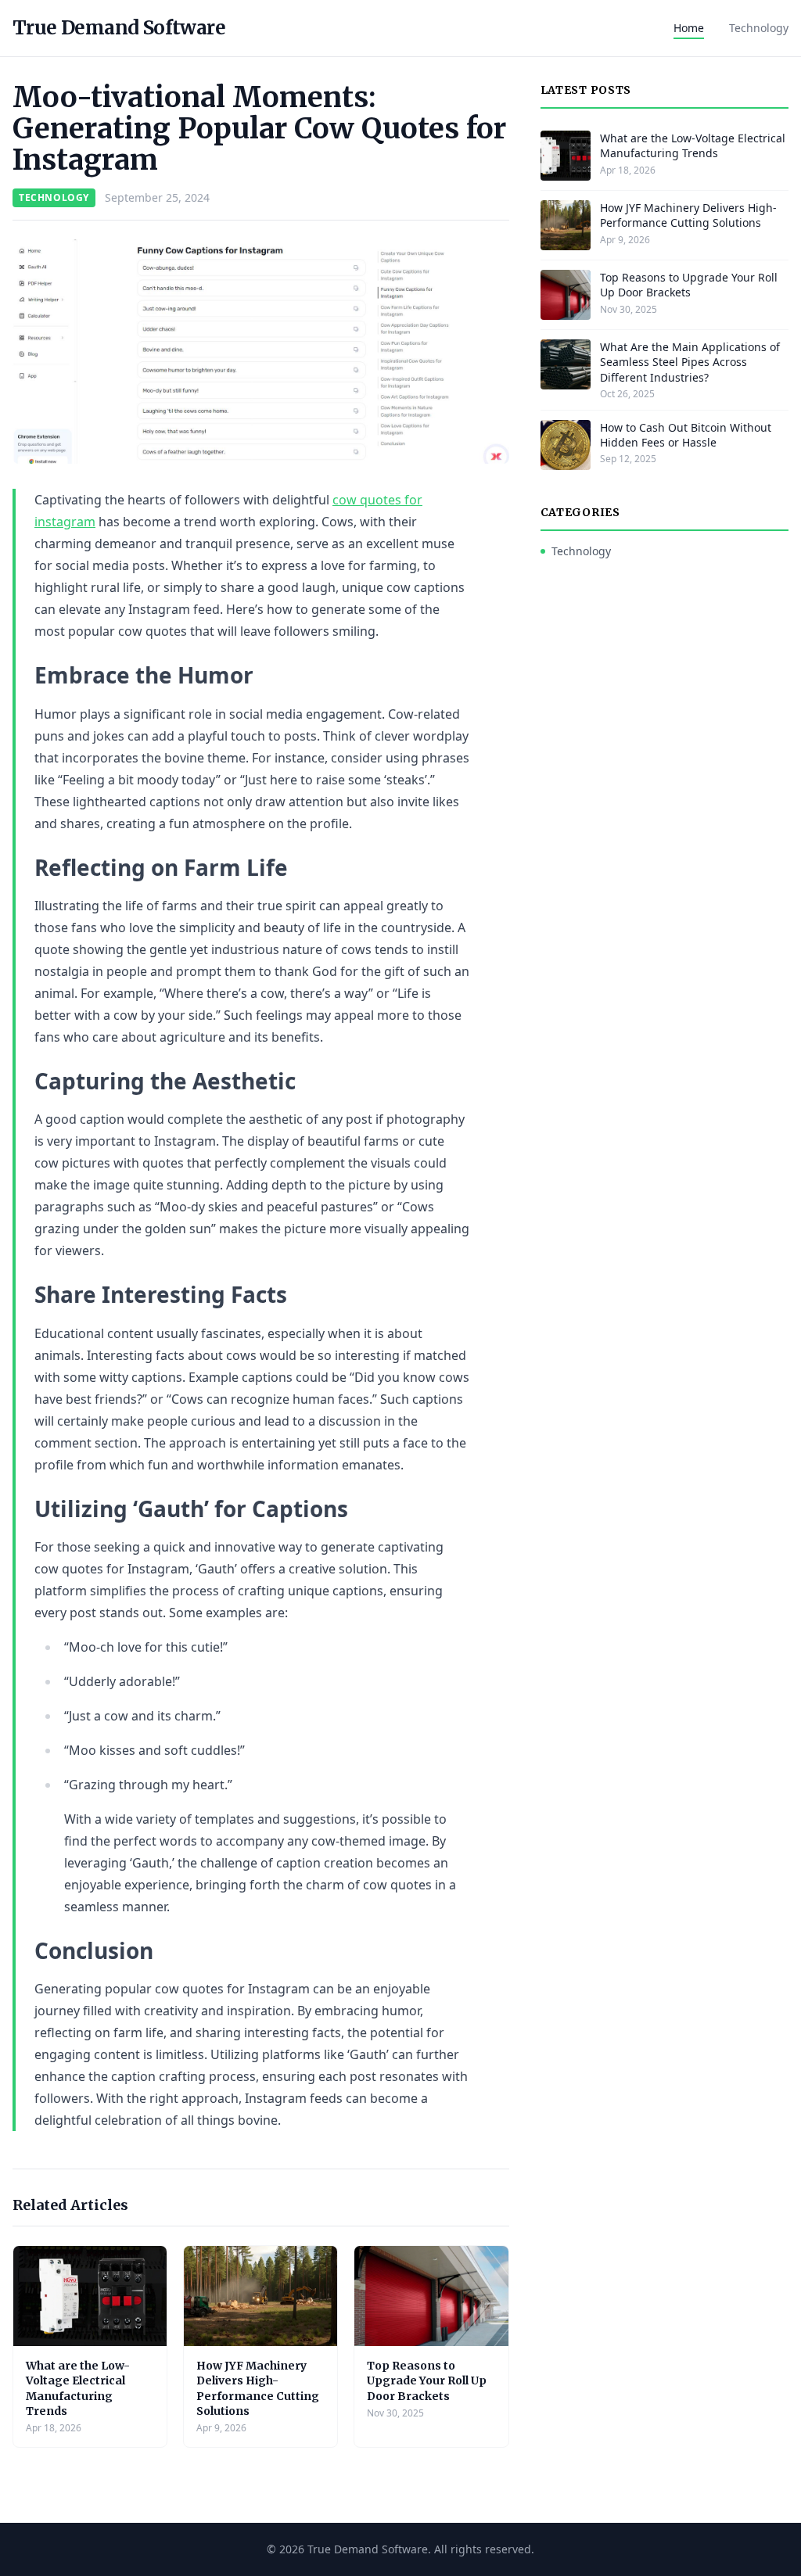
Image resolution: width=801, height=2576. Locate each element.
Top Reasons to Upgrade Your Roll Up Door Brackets (427, 2381)
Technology (759, 28)
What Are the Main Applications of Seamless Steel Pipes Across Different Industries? (690, 362)
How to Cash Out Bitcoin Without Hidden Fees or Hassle (686, 435)
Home (689, 28)
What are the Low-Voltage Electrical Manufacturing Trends (78, 2388)
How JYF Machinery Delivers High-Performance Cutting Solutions (258, 2388)
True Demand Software (119, 28)
